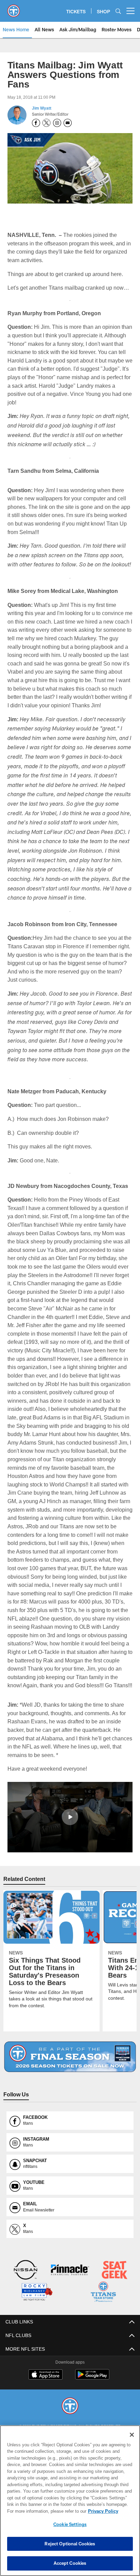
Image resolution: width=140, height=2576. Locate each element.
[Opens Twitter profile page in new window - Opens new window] (47, 123)
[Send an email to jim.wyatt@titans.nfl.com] (68, 123)
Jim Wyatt (41, 108)
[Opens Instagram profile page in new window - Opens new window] (57, 123)
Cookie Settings (70, 2524)
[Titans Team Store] (103, 2318)
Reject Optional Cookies (70, 2544)
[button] (70, 1843)
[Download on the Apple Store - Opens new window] (46, 2400)
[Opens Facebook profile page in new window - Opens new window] (36, 123)
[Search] (118, 11)
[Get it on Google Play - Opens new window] (92, 2403)
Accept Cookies (70, 2563)
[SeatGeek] (115, 2296)
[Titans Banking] (70, 2296)
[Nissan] (25, 2296)
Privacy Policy (45, 2511)
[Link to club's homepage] (14, 8)
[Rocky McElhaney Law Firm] (37, 2318)
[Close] (132, 2435)
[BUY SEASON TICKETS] (70, 2083)
